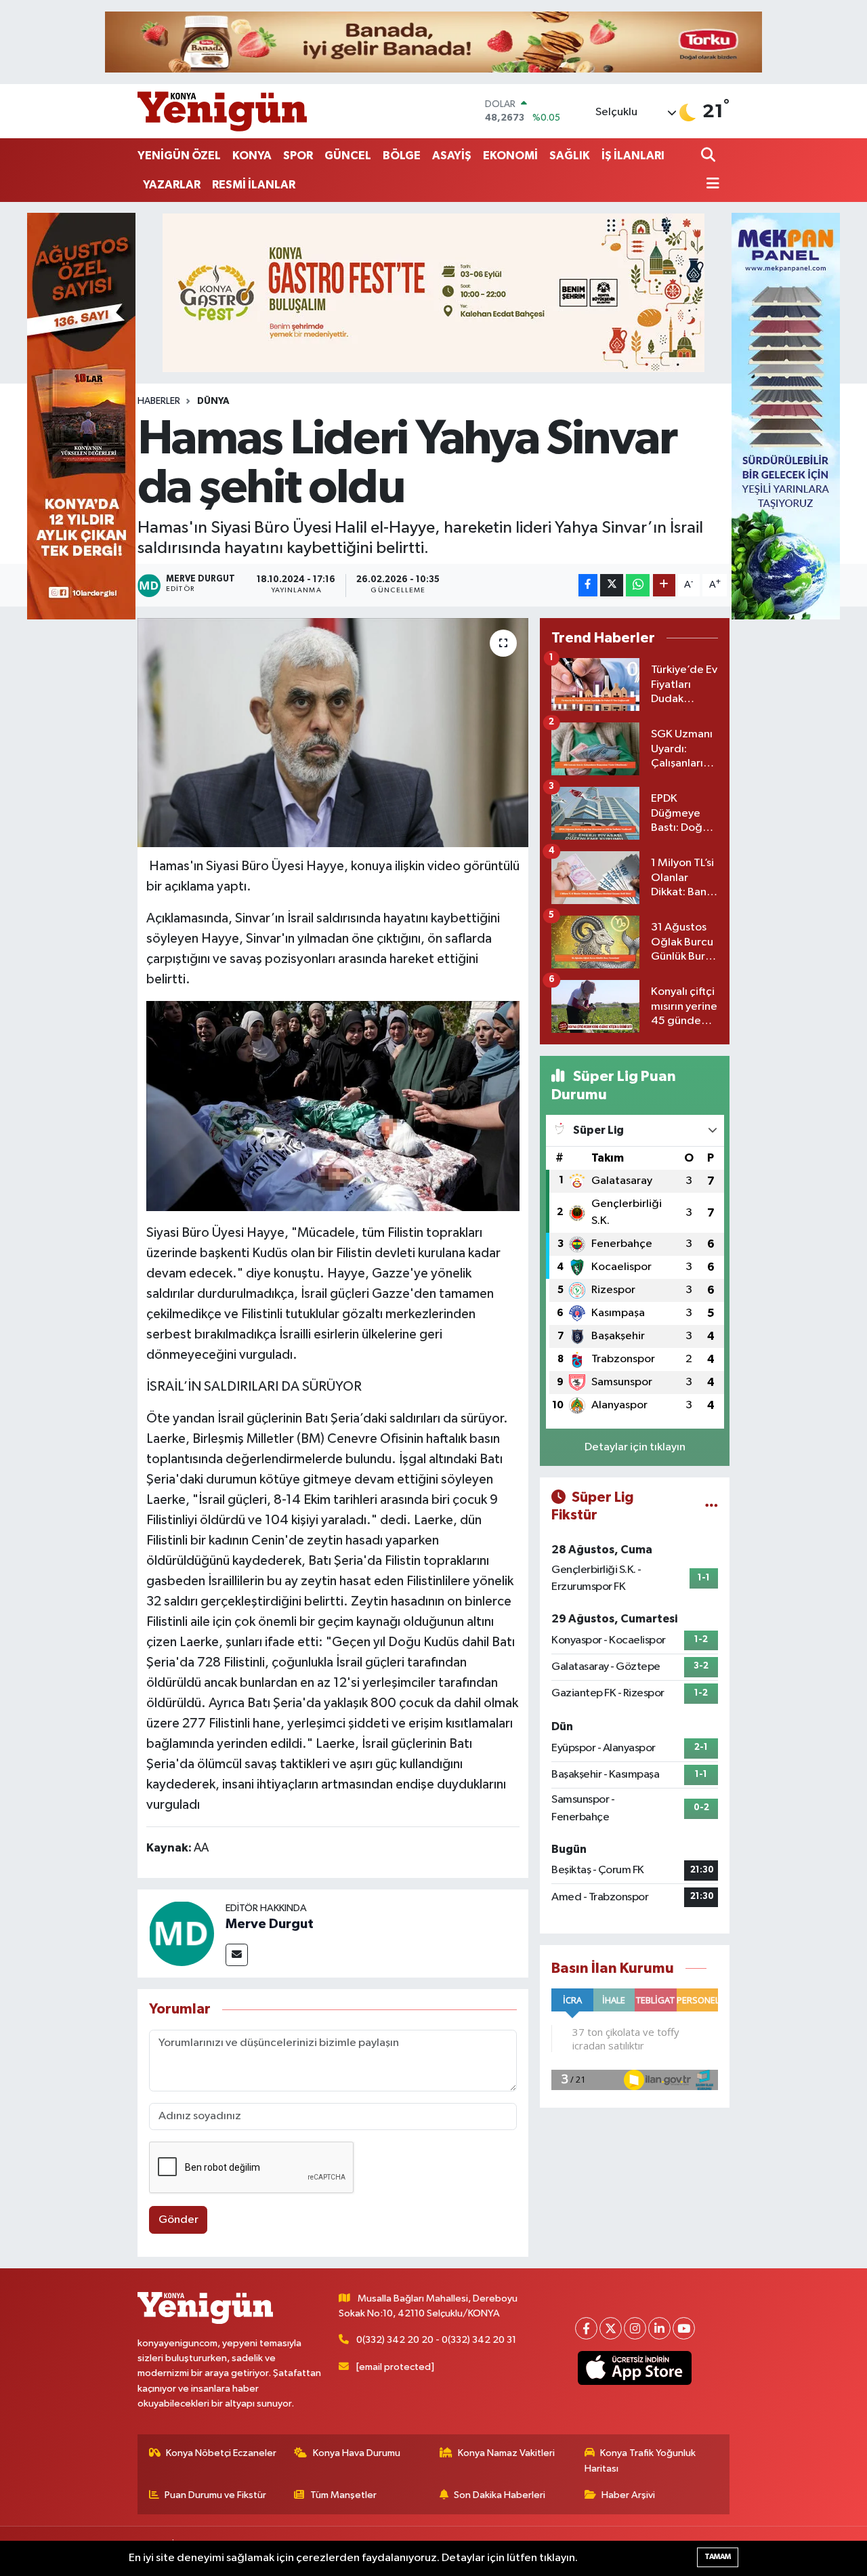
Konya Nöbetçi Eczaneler (221, 2453)
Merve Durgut (270, 1924)
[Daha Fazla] (664, 585)
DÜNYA (213, 401)
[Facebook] (586, 2328)
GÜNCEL (348, 156)
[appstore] (635, 2368)
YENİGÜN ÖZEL (179, 156)
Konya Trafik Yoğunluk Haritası (640, 2460)
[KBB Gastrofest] (433, 292)
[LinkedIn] (659, 2328)
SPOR (298, 156)
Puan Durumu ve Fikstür (215, 2495)
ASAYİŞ (452, 156)
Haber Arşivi (628, 2495)
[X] (611, 2328)
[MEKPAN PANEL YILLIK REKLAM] (786, 416)
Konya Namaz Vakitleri (506, 2453)
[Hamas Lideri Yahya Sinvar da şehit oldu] (333, 733)
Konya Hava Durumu (357, 2453)
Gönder (178, 2220)
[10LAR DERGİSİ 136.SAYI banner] (81, 416)
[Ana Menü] (711, 185)
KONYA (252, 156)
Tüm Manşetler (343, 2495)
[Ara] (710, 156)
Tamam (718, 2557)
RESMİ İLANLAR (254, 185)
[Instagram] (635, 2328)
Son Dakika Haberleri (500, 2495)
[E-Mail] (237, 1955)
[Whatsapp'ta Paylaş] (638, 585)
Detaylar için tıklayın (635, 1447)
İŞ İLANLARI (633, 156)
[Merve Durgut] (182, 1933)
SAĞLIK (570, 156)
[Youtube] (684, 2328)
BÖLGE (402, 156)
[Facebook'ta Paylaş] (588, 585)
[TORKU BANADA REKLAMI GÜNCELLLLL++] (433, 42)
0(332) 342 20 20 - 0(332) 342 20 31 (436, 2340)
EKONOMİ (510, 156)
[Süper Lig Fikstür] (712, 1506)
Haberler (159, 401)
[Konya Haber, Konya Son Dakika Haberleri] (222, 111)
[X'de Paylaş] (612, 585)
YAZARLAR (172, 185)
